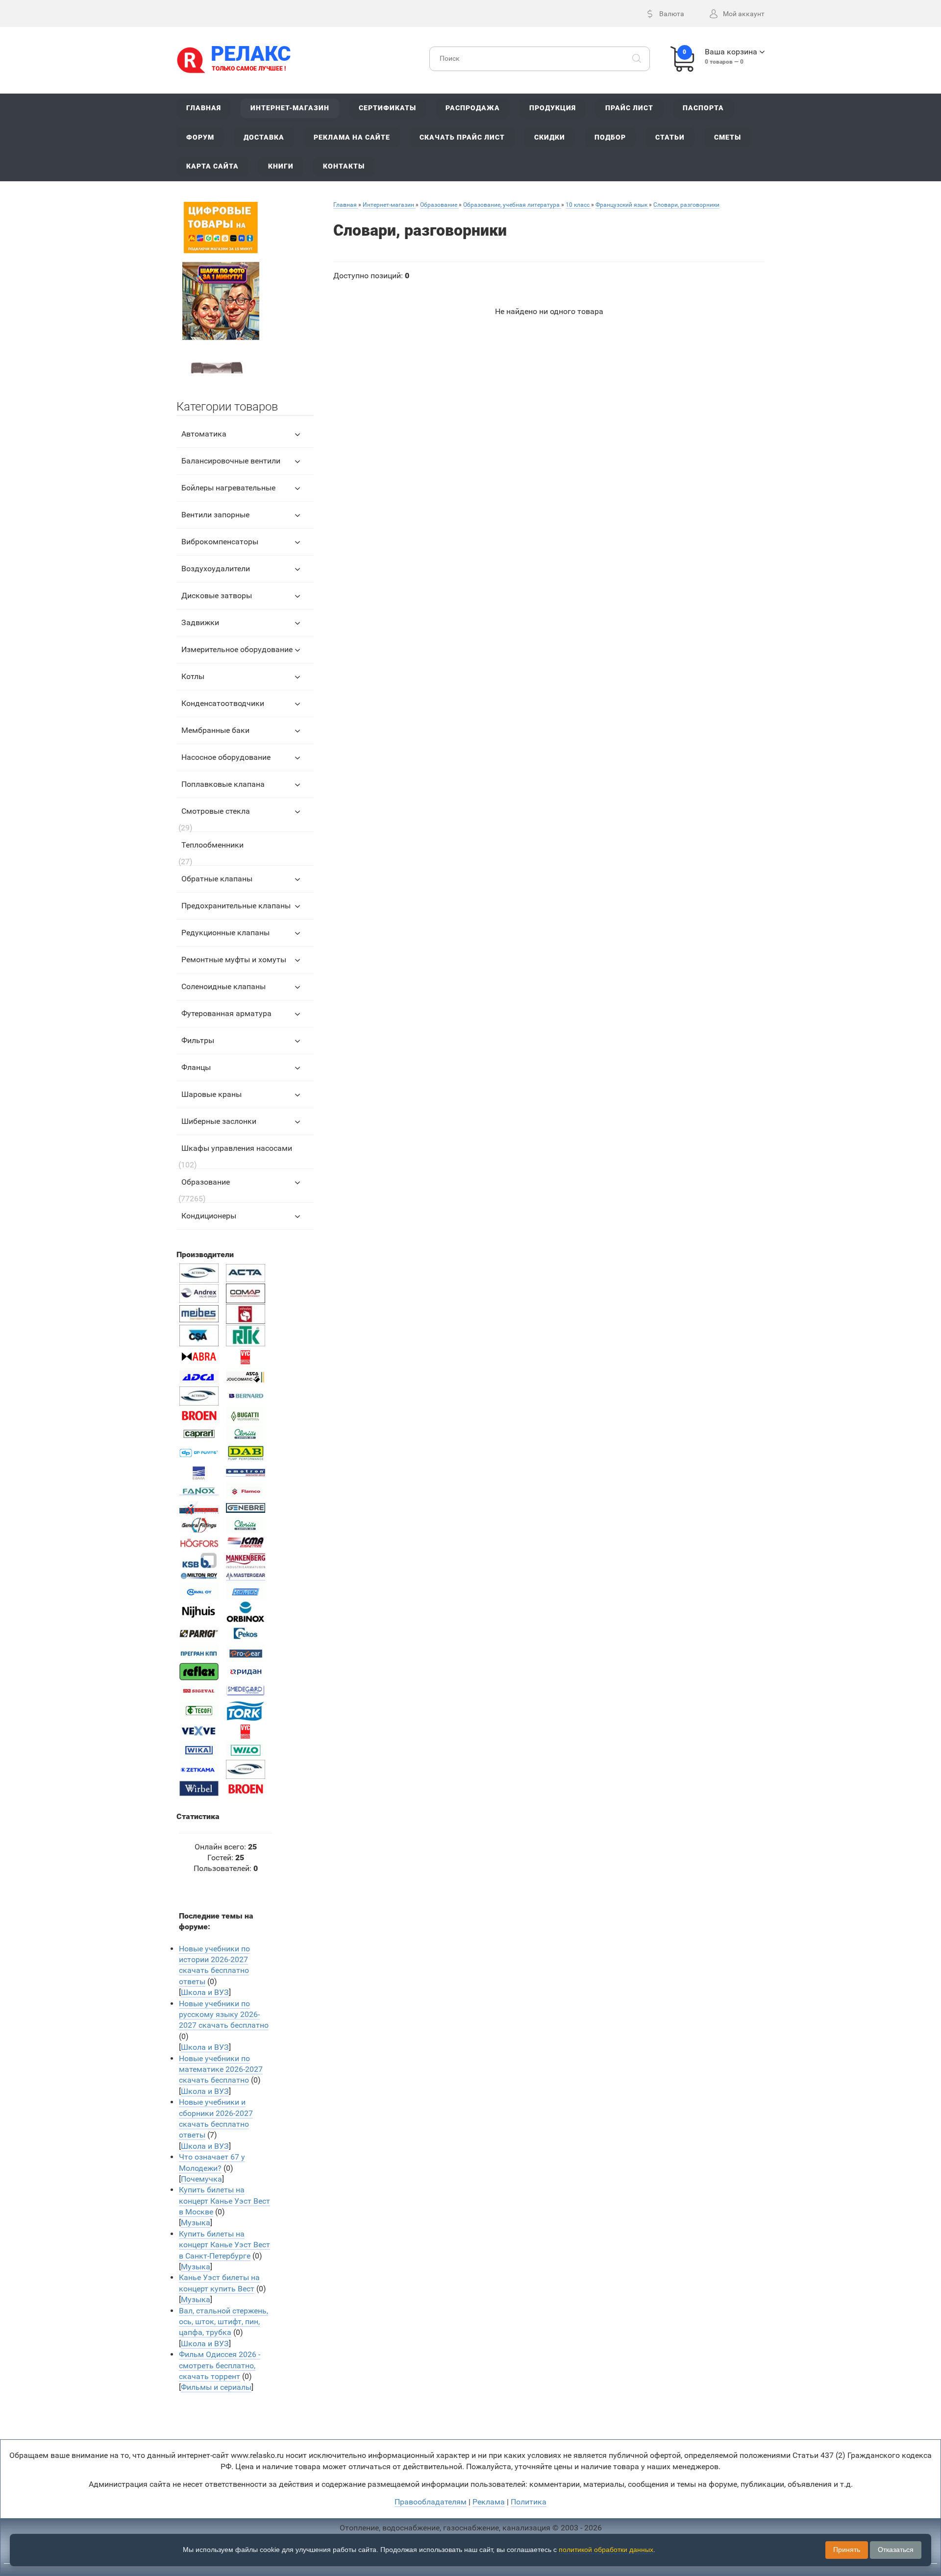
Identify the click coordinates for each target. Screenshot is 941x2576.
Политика (529, 2502)
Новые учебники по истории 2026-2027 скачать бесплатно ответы (214, 1965)
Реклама (489, 2502)
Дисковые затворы (217, 595)
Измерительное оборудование (237, 649)
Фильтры (198, 1040)
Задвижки (200, 622)
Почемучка (201, 2179)
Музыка (196, 2223)
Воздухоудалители (216, 569)
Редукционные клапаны (225, 933)
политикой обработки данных (606, 2550)
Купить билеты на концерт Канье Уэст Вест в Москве (224, 2201)
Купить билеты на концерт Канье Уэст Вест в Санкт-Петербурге (224, 2245)
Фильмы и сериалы (216, 2387)
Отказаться (896, 2550)
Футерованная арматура (226, 1013)
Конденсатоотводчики (223, 703)
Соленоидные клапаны (223, 986)
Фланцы (196, 1067)
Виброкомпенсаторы (220, 542)
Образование (206, 1182)
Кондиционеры (209, 1216)
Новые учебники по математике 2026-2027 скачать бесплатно (221, 2069)
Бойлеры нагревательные (228, 488)
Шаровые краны (211, 1094)
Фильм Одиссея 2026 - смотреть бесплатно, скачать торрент (220, 2365)
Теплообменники (212, 845)
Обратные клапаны (217, 879)
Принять (847, 2550)
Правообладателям (431, 2502)
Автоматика (204, 434)
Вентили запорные (215, 515)
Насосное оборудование (226, 757)
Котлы (193, 676)
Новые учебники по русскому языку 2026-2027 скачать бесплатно (224, 2015)
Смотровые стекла (216, 811)
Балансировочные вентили (231, 461)
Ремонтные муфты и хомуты (234, 960)
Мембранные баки (215, 730)
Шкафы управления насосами (237, 1148)
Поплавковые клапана (223, 784)
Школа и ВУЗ (205, 1992)
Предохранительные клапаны (236, 906)
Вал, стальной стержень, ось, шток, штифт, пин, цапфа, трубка (223, 2322)
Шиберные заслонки (219, 1121)
